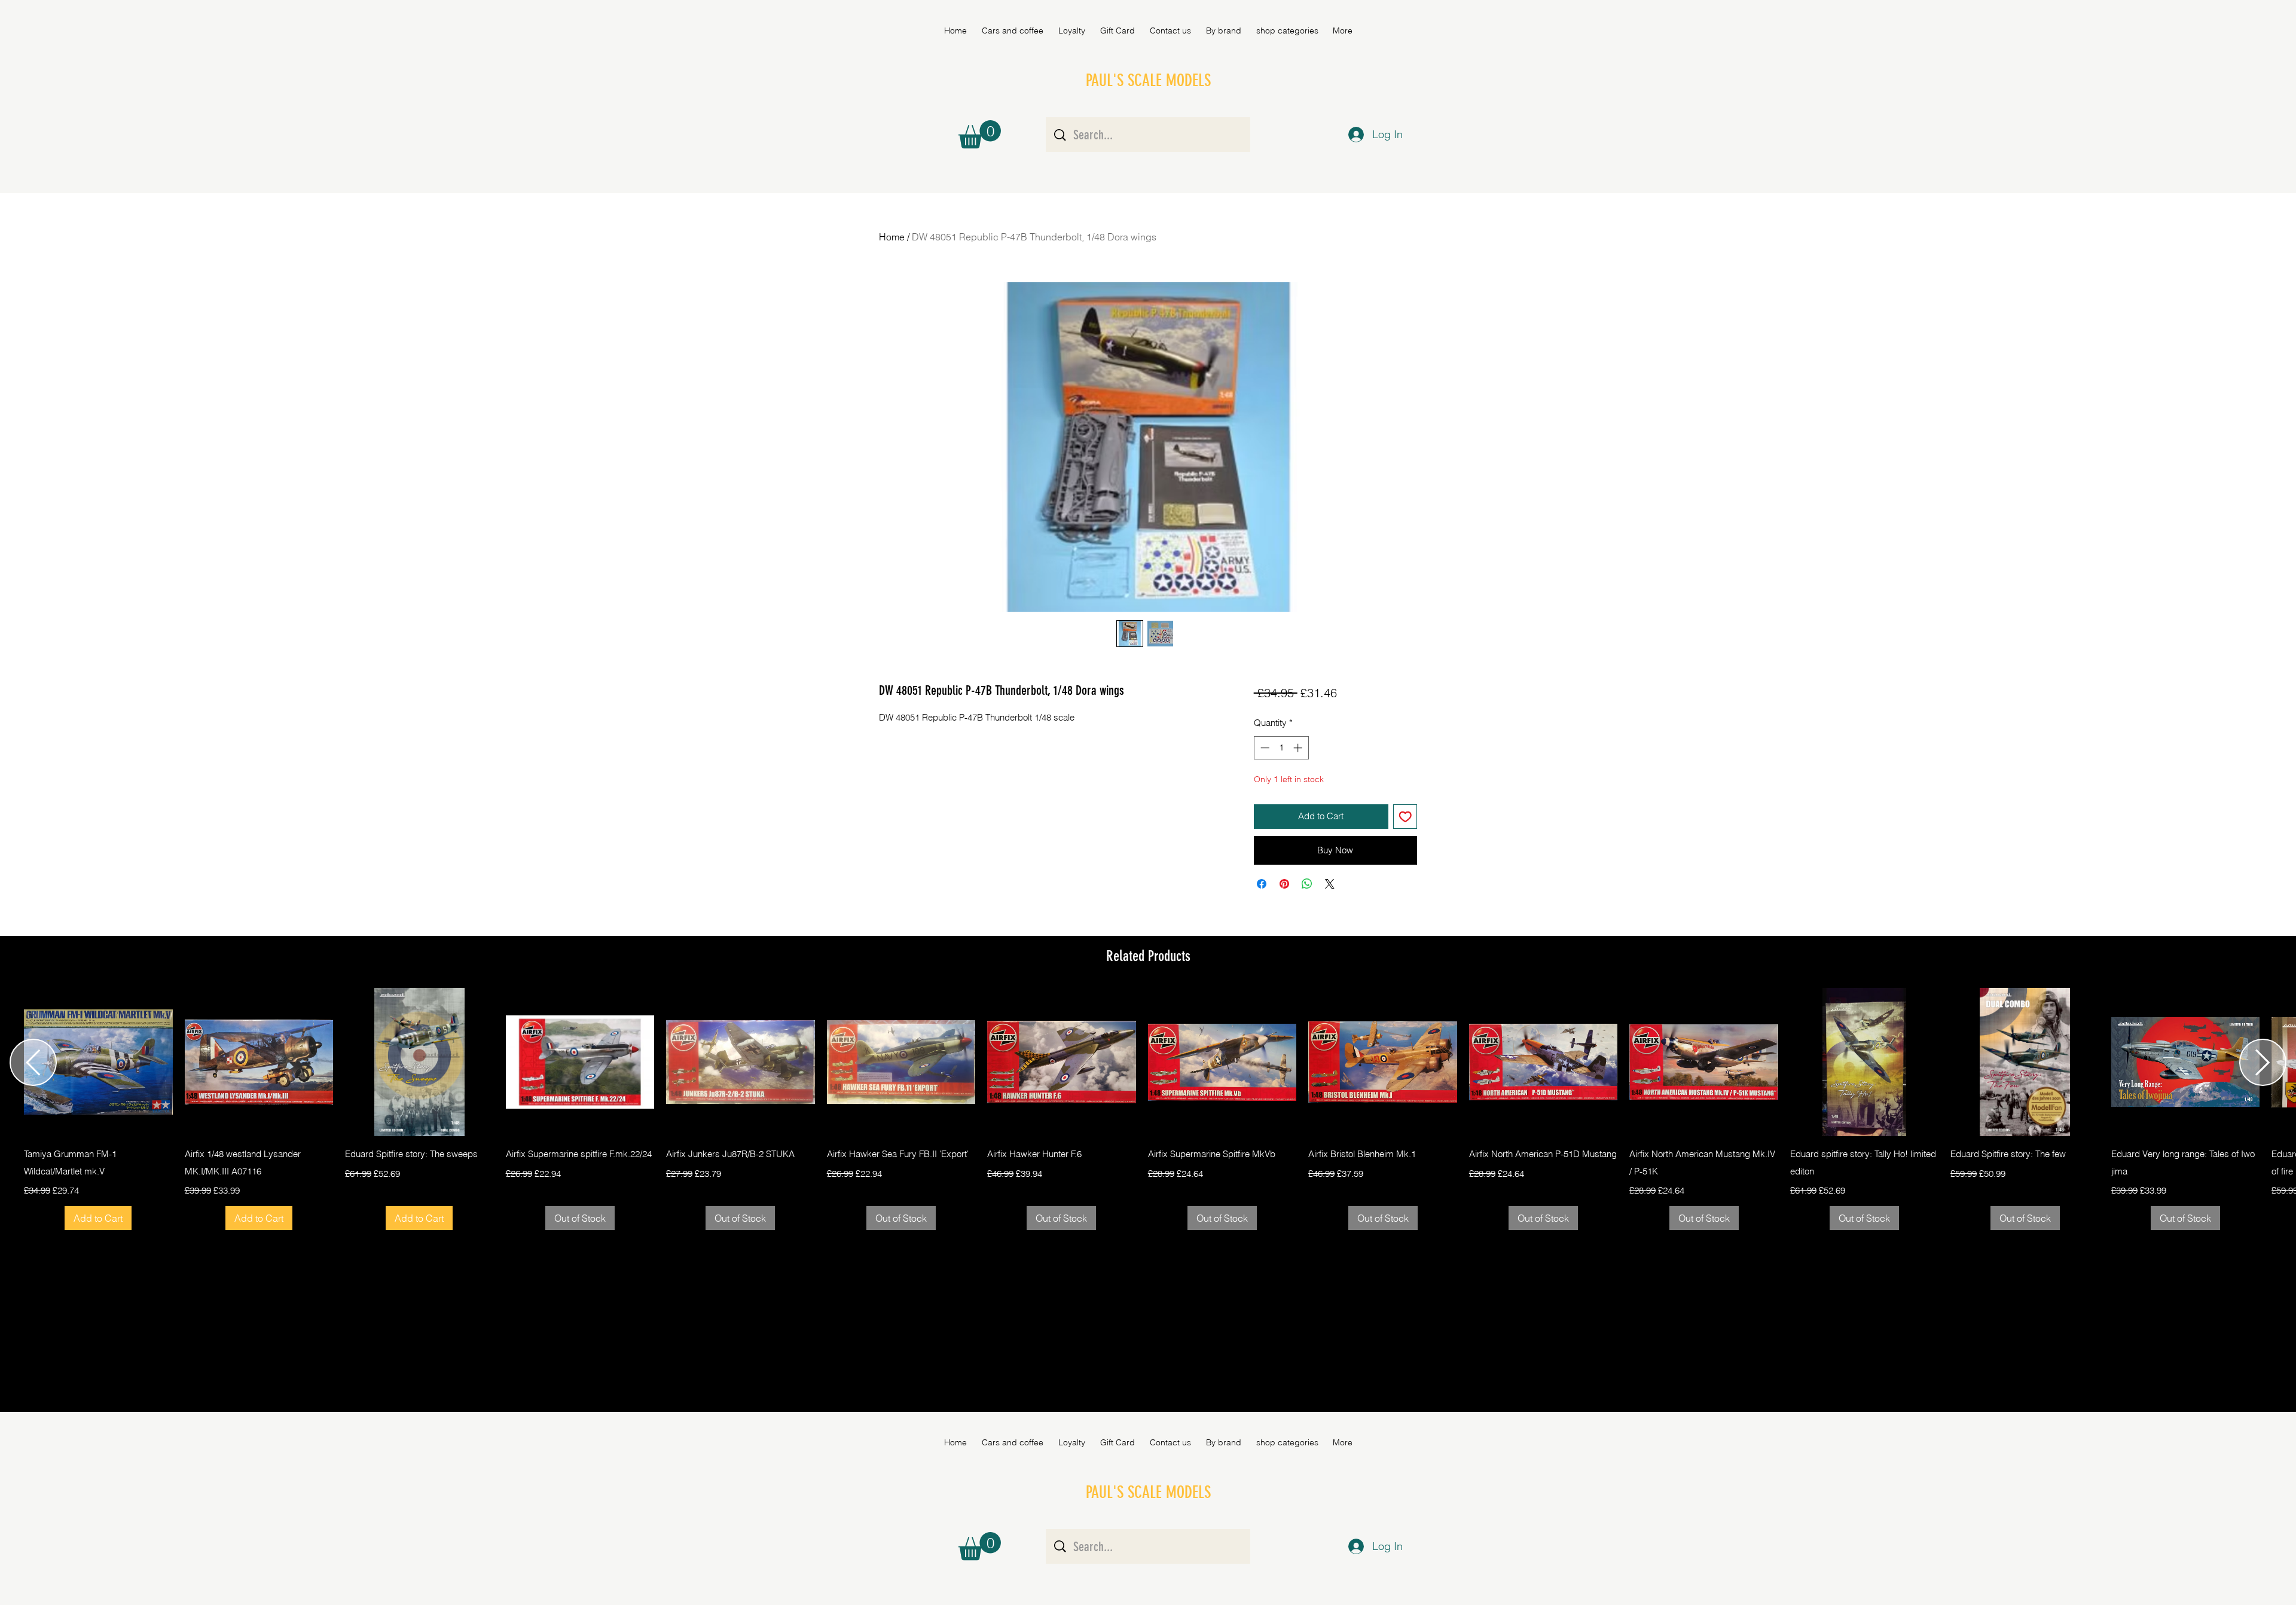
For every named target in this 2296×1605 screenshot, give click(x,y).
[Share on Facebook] (1262, 884)
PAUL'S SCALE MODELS (1148, 80)
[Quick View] (98, 1062)
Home (892, 237)
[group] (1148, 1109)
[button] (1223, 30)
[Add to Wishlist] (1405, 817)
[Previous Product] (33, 1062)
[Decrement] (1264, 748)
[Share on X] (1330, 884)
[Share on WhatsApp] (1307, 884)
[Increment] (1299, 748)
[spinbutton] (1281, 748)
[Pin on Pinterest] (1284, 884)
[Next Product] (2263, 1062)
